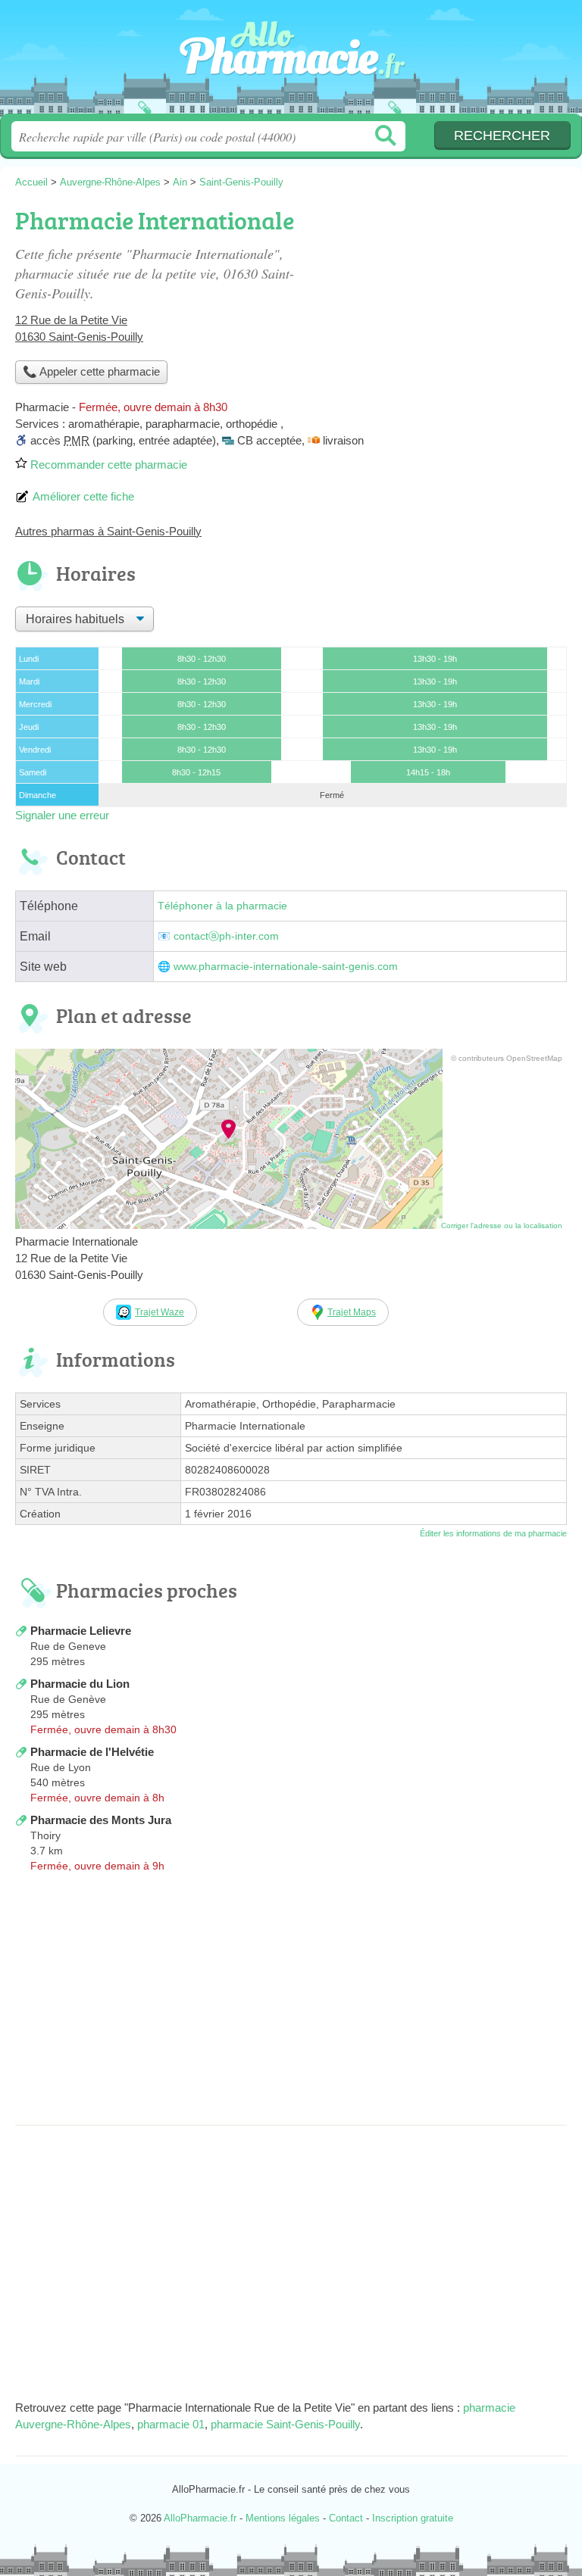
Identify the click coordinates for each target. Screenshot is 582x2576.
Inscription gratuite (413, 2518)
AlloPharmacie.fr (291, 62)
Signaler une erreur (62, 815)
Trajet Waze (160, 1312)
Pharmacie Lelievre (81, 1631)
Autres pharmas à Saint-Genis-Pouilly (108, 531)
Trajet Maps (352, 1312)
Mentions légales (283, 2518)
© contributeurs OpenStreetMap (507, 1058)
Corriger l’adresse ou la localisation (502, 1226)
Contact (346, 2518)
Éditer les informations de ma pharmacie (493, 1533)
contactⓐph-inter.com (226, 936)
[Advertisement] (291, 2004)
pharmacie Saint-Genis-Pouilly (285, 2424)
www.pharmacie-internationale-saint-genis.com (286, 967)
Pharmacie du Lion (80, 1684)
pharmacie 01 (171, 2424)
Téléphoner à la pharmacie (222, 906)
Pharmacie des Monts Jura (101, 1820)
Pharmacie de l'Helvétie (92, 1752)
